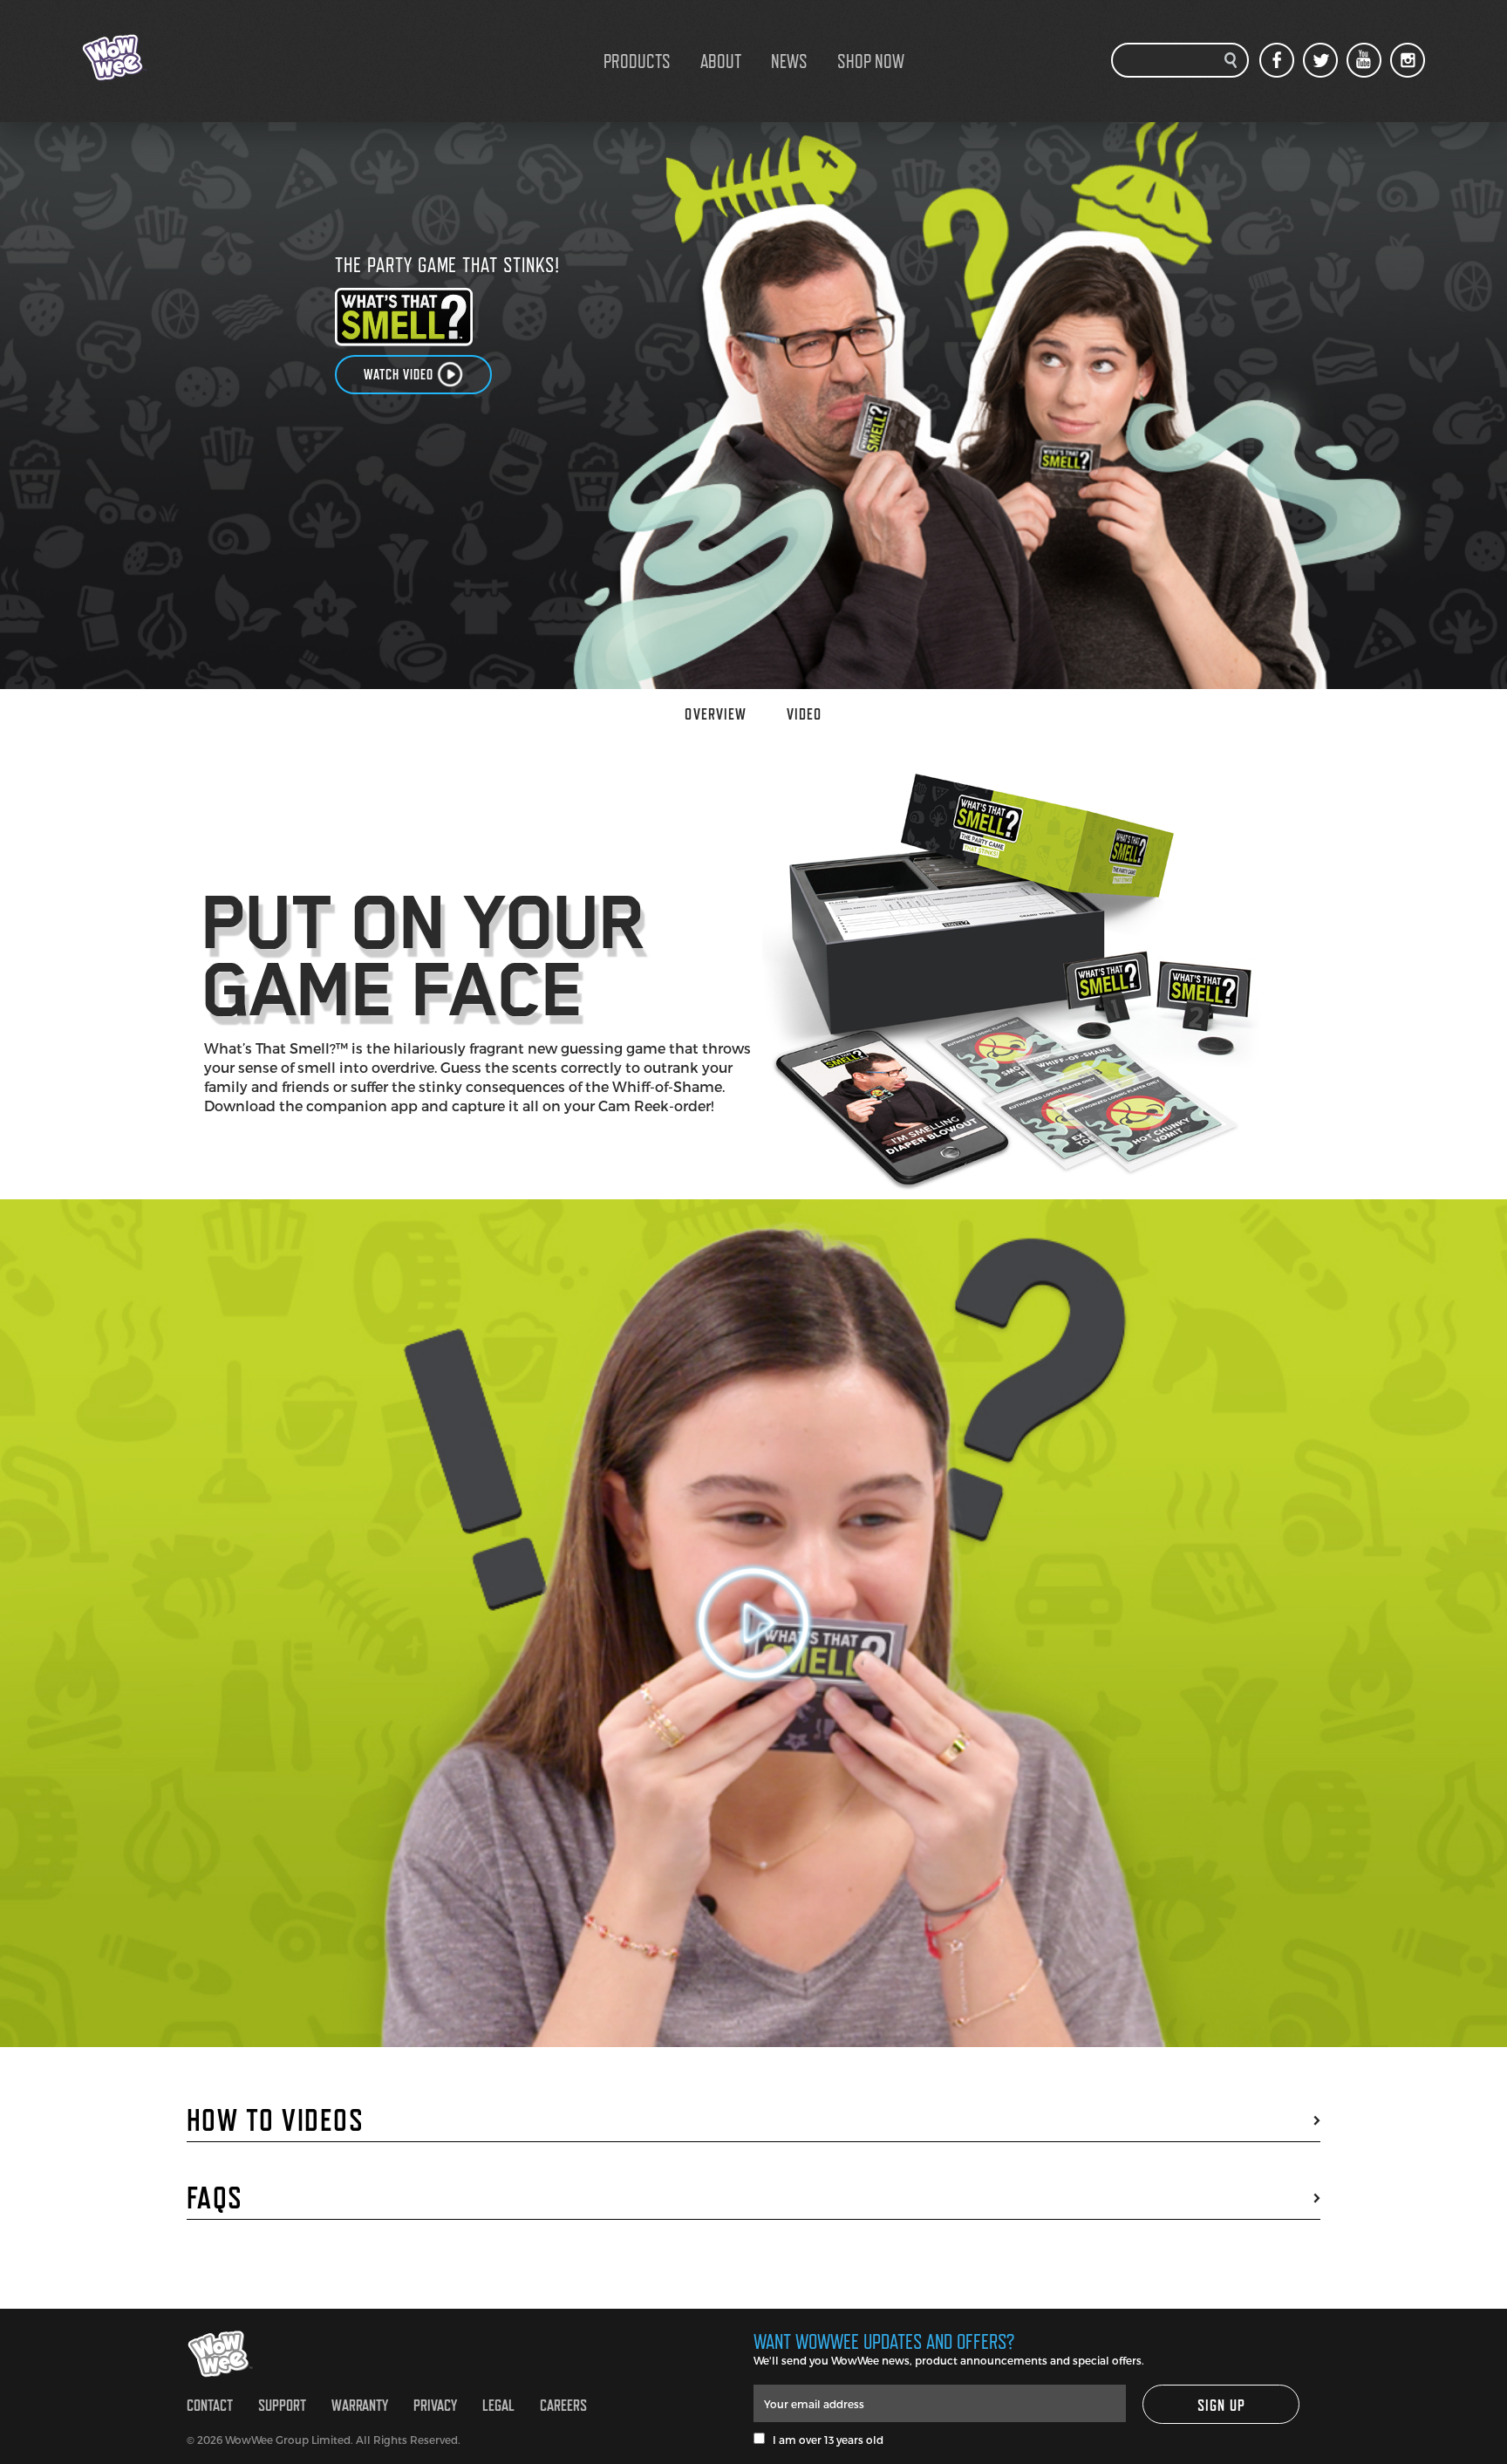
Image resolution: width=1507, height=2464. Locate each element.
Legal (498, 2405)
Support (282, 2405)
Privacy (435, 2405)
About (721, 61)
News (789, 61)
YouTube (1364, 60)
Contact (210, 2405)
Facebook (1277, 60)
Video (804, 714)
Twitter (1320, 60)
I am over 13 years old (824, 2440)
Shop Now (871, 61)
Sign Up (1222, 2405)
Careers (563, 2405)
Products (637, 61)
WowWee (169, 58)
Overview (716, 714)
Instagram (1408, 60)
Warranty (360, 2405)
